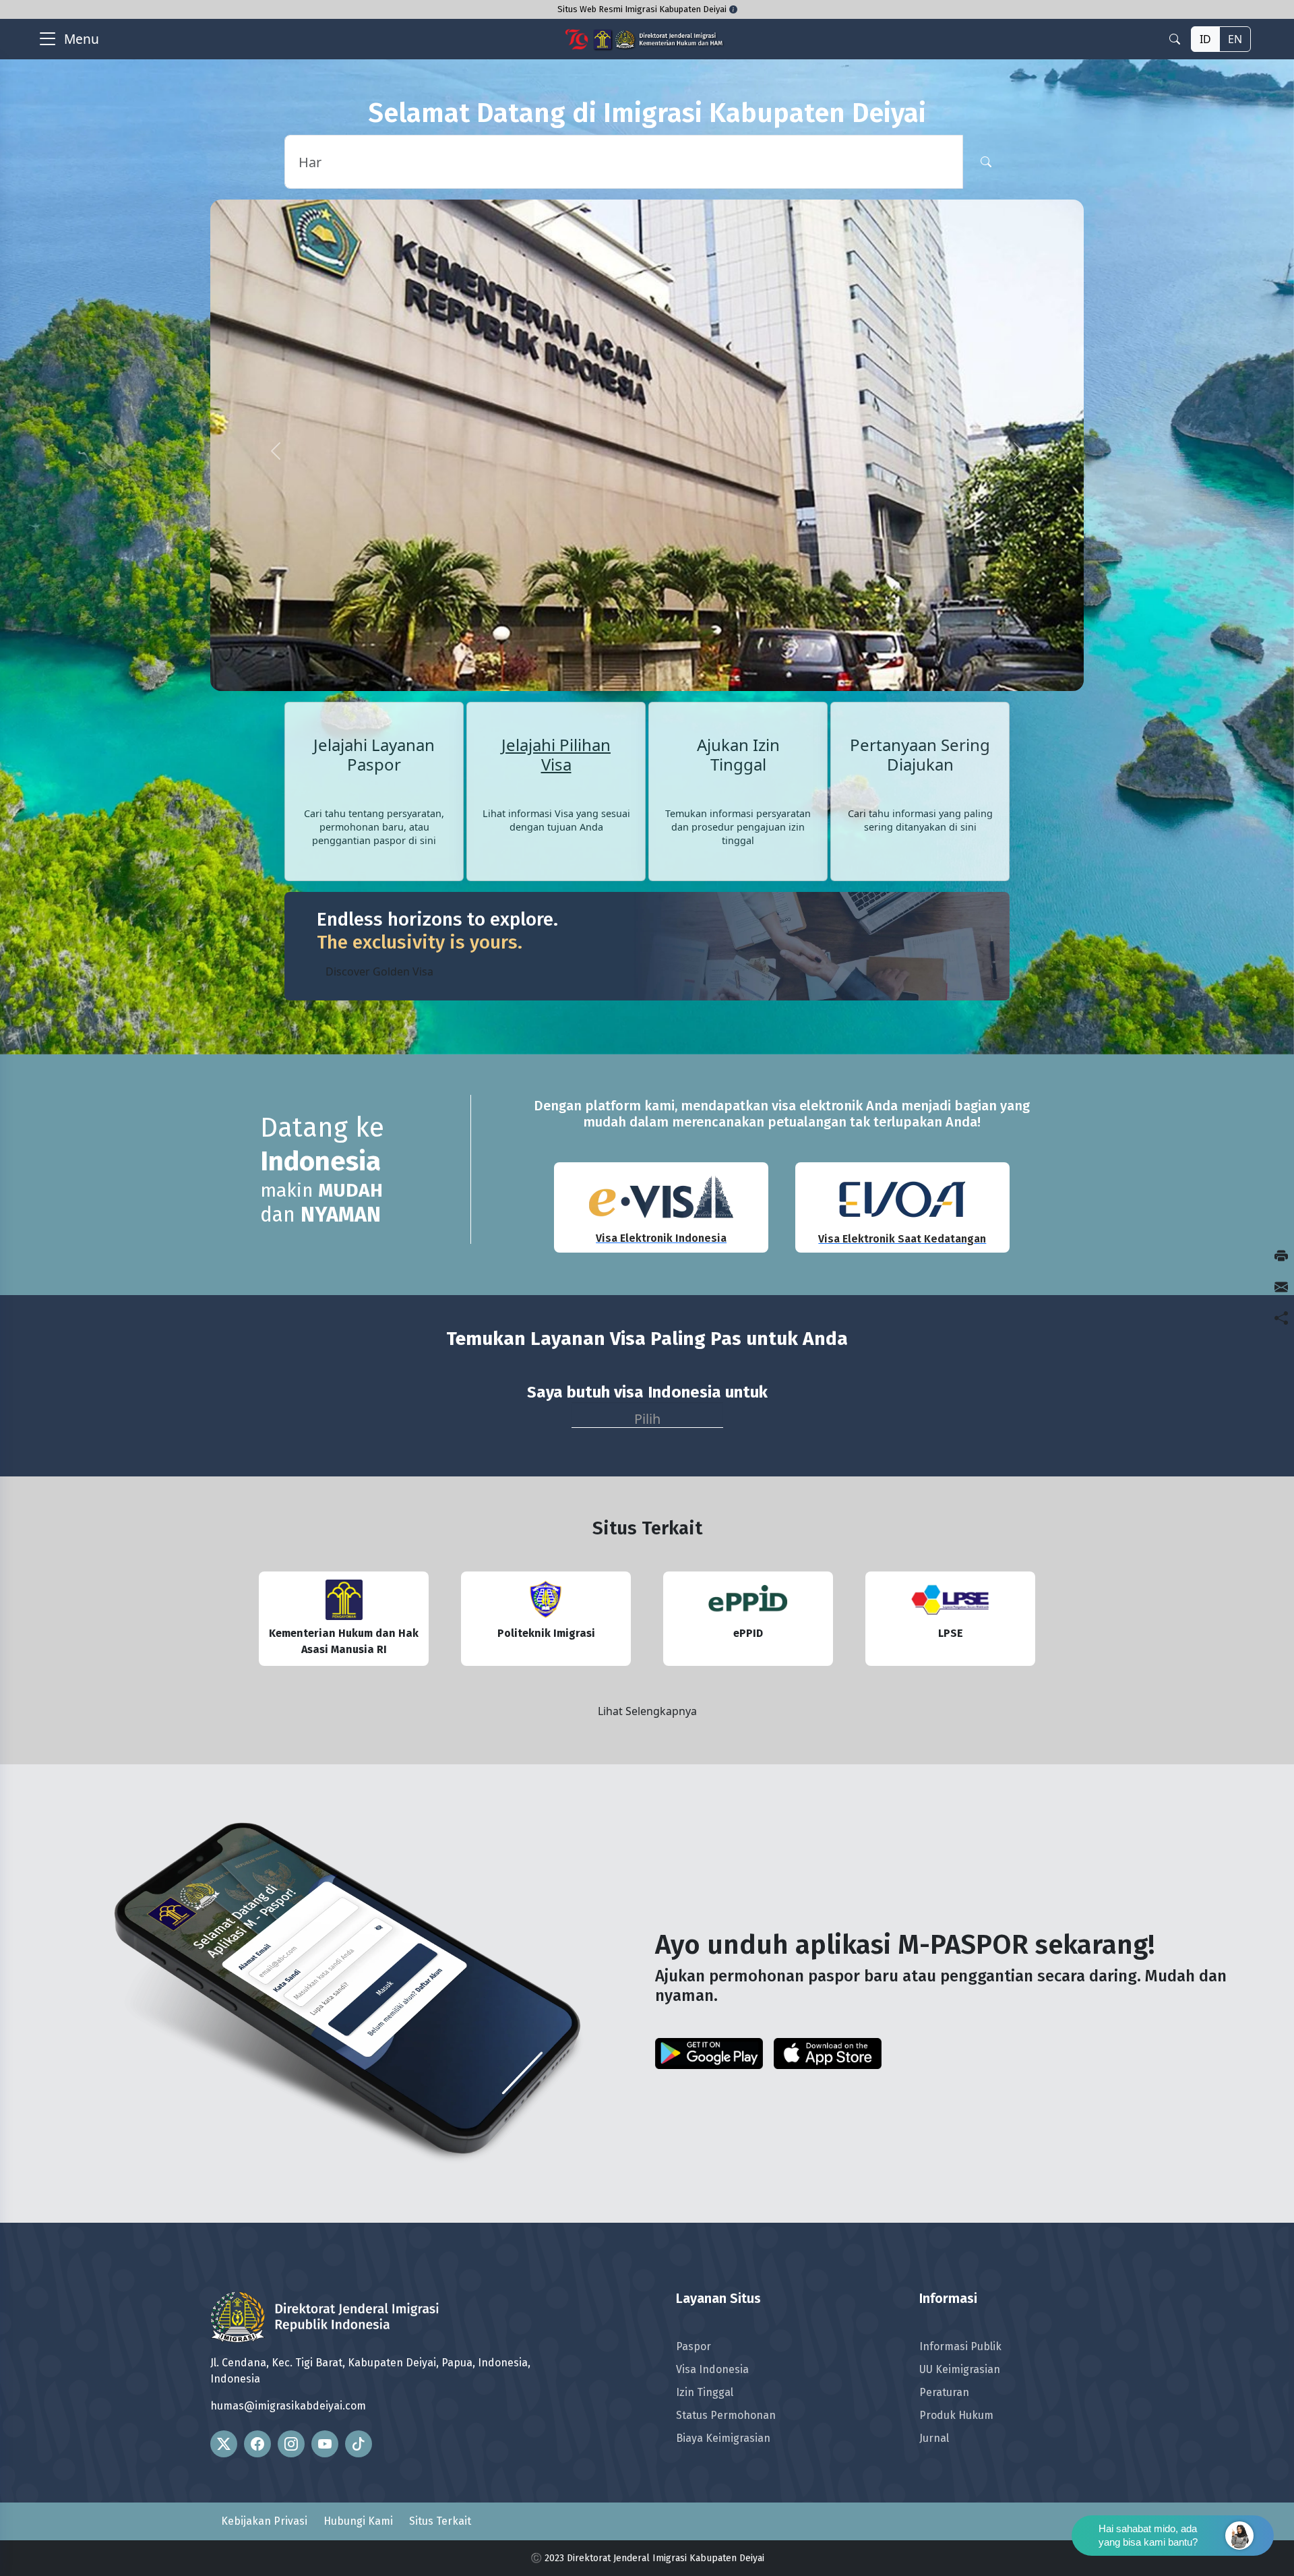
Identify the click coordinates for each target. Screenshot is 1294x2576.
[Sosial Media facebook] (257, 2302)
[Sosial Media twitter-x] (224, 2302)
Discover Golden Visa (379, 829)
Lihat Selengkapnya (647, 1569)
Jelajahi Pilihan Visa (556, 613)
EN (1235, 39)
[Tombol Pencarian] (986, 162)
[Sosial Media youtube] (325, 2302)
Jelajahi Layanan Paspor (374, 612)
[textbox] (647, 1273)
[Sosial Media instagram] (291, 2302)
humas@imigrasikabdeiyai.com (288, 2264)
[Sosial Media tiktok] (359, 2302)
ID (1205, 39)
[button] (276, 380)
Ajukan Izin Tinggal (738, 612)
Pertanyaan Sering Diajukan (920, 613)
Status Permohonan (726, 2273)
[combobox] (647, 1272)
